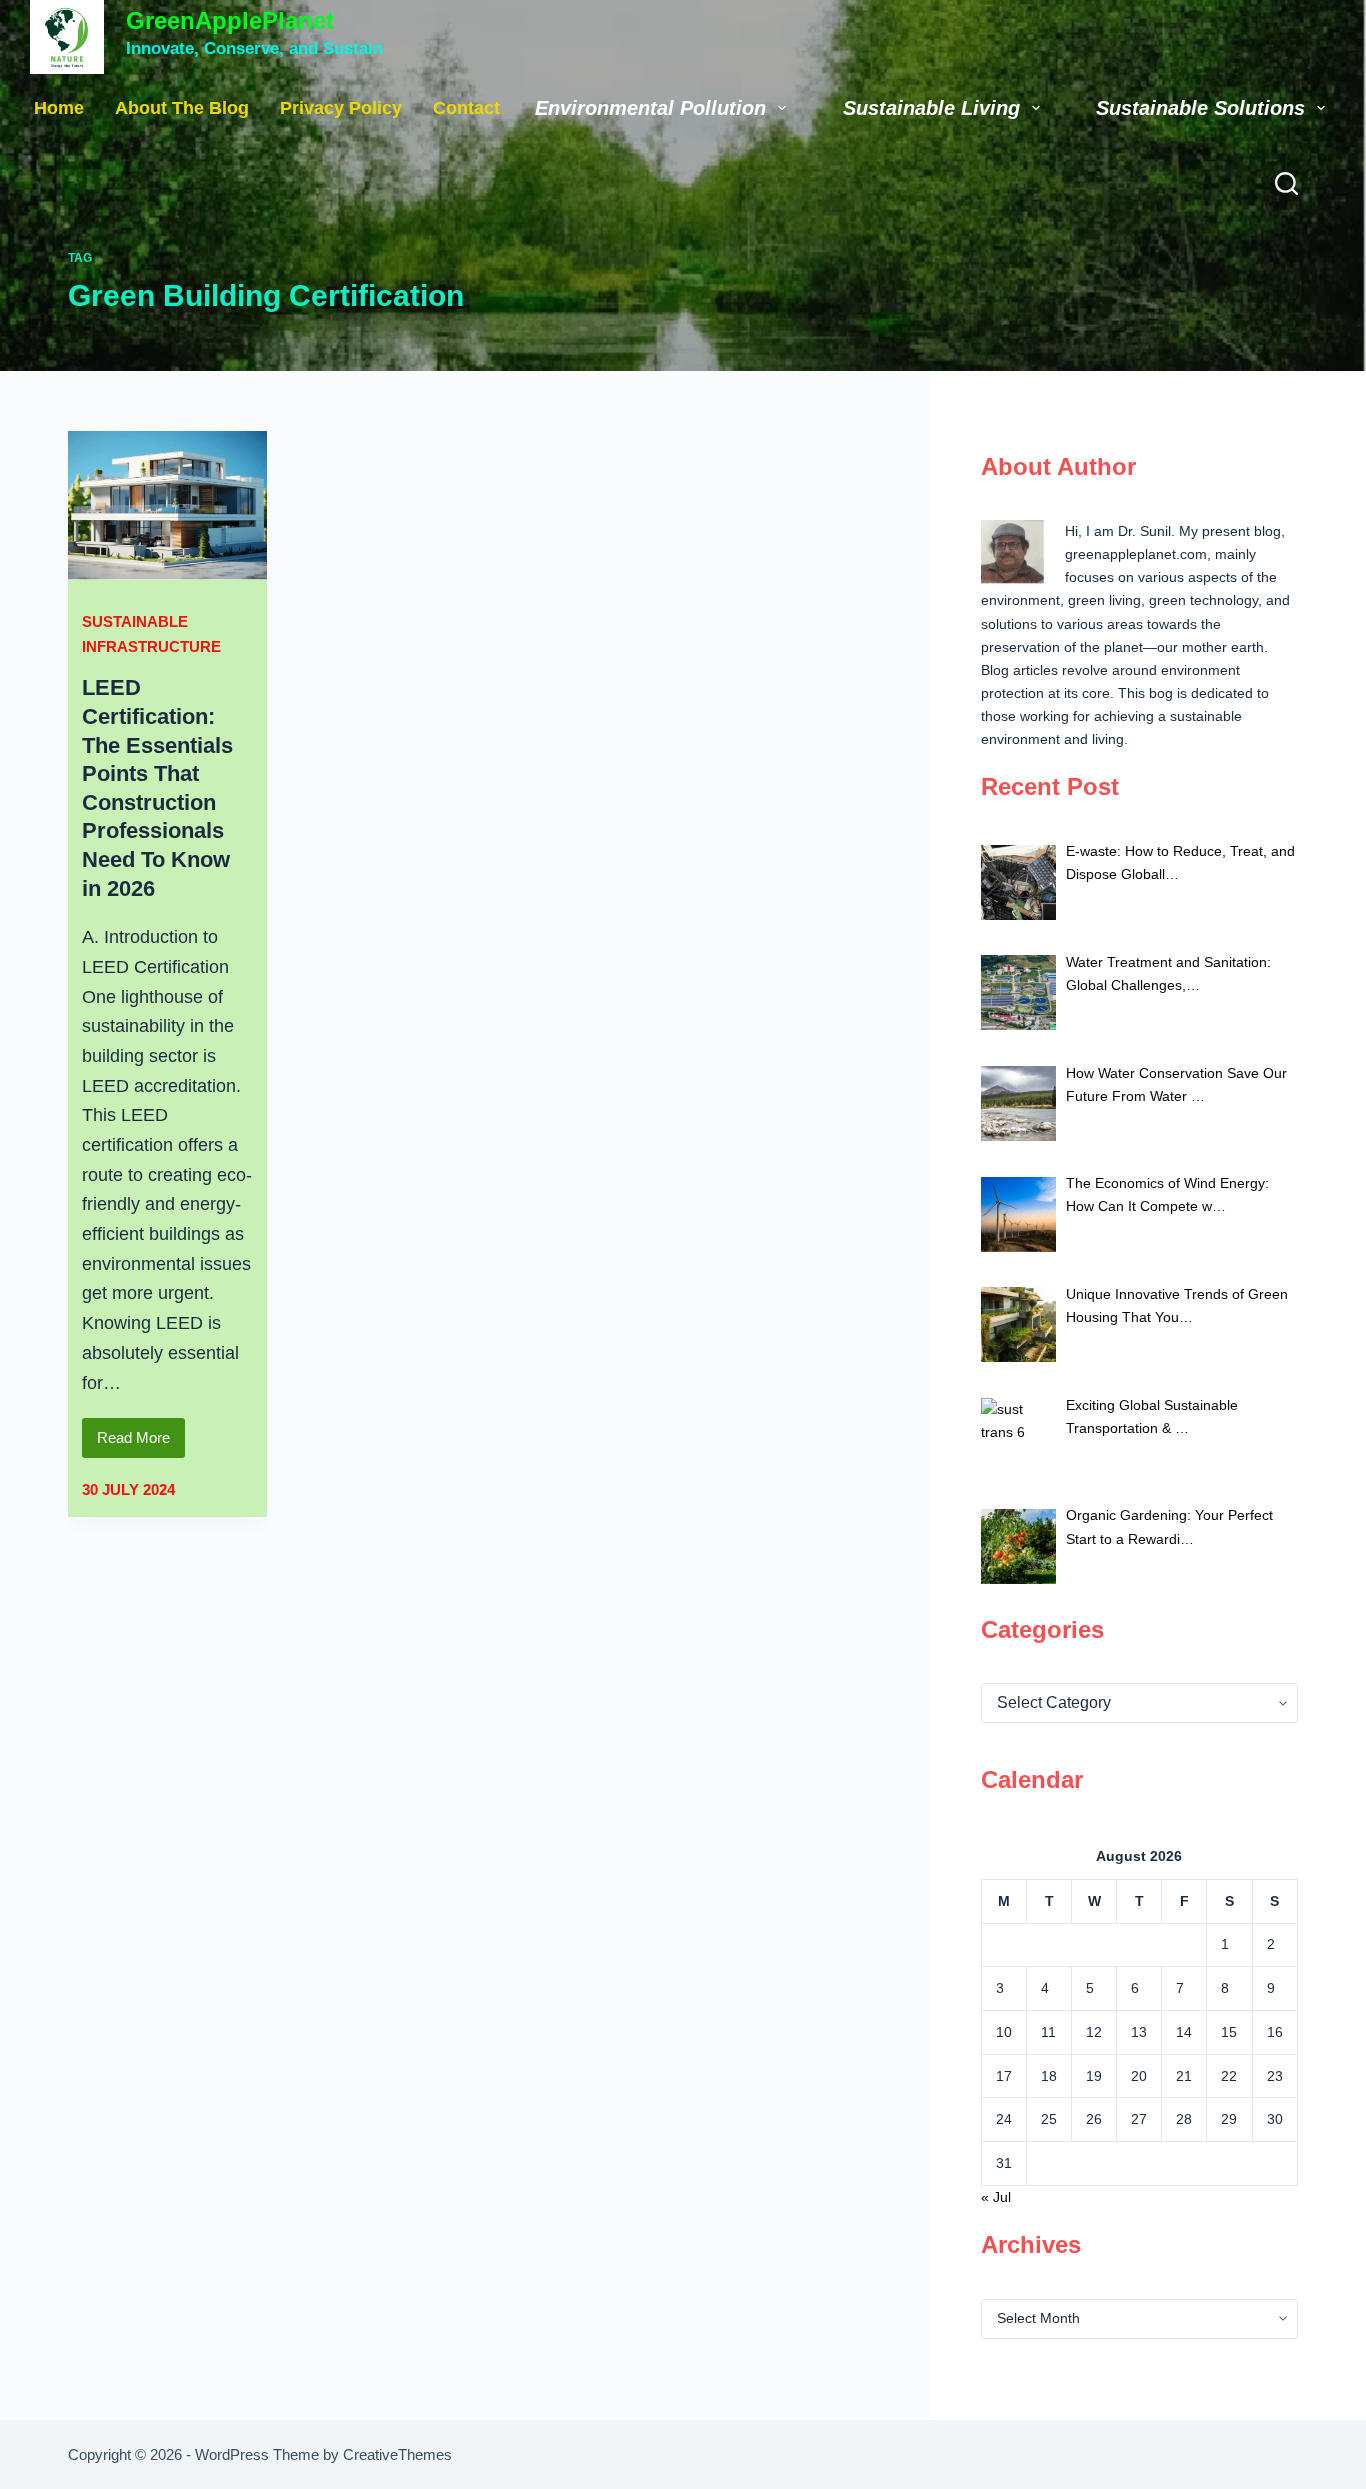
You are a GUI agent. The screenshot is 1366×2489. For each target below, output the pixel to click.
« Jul (996, 2197)
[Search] (1286, 183)
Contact (466, 108)
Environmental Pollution (650, 108)
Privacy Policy (341, 108)
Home (59, 108)
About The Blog (182, 108)
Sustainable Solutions (1200, 108)
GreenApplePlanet (230, 20)
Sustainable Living (931, 108)
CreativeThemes (397, 2454)
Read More (141, 1443)
